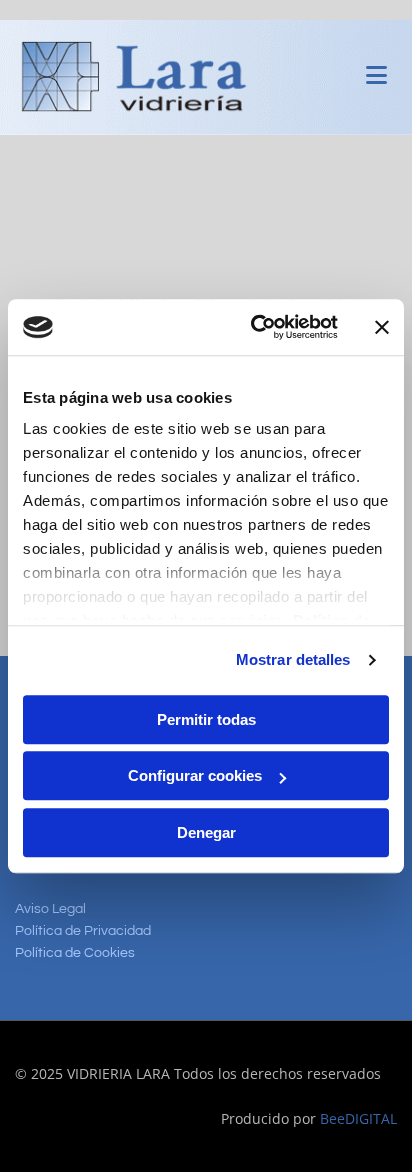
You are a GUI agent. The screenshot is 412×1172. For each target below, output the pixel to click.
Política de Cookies (75, 953)
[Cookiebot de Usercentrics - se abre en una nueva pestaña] (255, 327)
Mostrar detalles (293, 659)
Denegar (206, 832)
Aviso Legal (50, 909)
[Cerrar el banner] (382, 327)
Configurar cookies (195, 775)
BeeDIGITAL (358, 1118)
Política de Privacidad (83, 931)
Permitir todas (206, 719)
